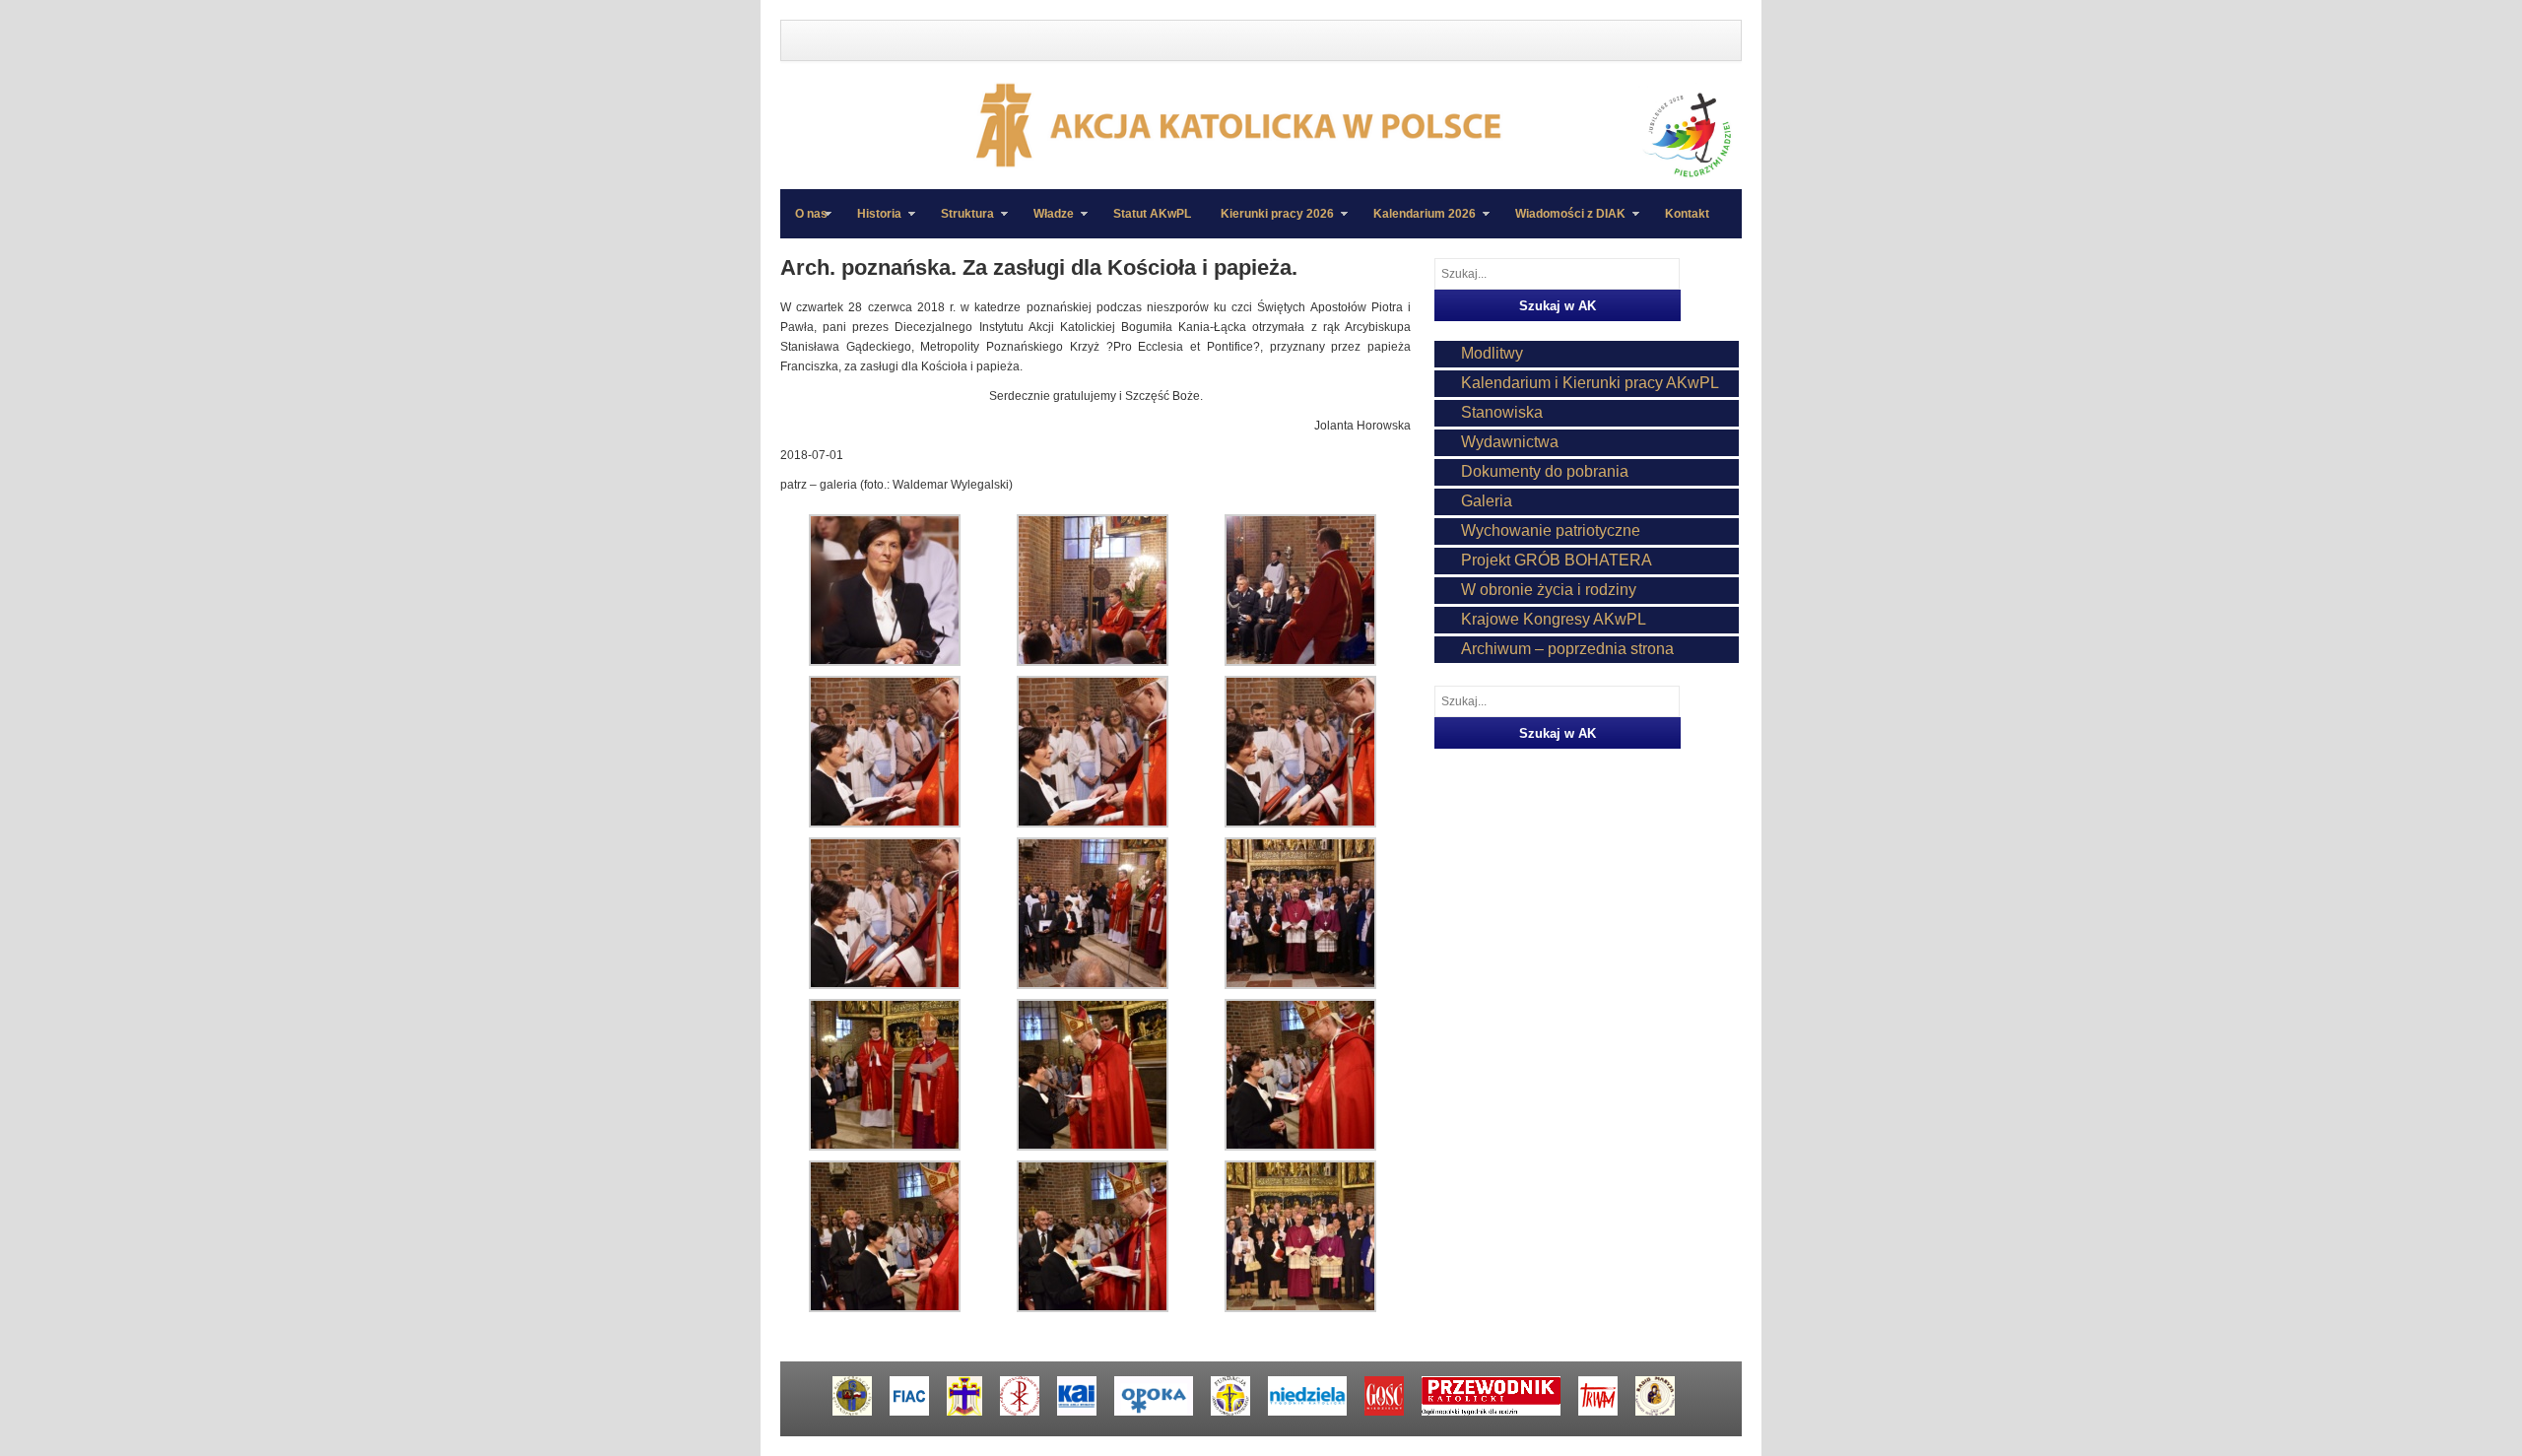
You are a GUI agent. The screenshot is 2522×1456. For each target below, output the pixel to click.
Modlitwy (1492, 353)
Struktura (960, 223)
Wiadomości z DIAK (1563, 223)
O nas (811, 214)
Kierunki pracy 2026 (1270, 223)
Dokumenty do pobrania (1545, 471)
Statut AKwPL (1152, 214)
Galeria (1487, 501)
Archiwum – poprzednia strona (1567, 649)
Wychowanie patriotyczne (1551, 530)
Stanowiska (1502, 412)
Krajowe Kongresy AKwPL (1554, 619)
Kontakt (1687, 214)
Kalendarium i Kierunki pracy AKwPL (1590, 383)
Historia (872, 223)
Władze (1046, 223)
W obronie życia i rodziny (1549, 590)
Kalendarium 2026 (1417, 223)
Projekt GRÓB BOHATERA (1557, 560)
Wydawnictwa (1510, 442)
